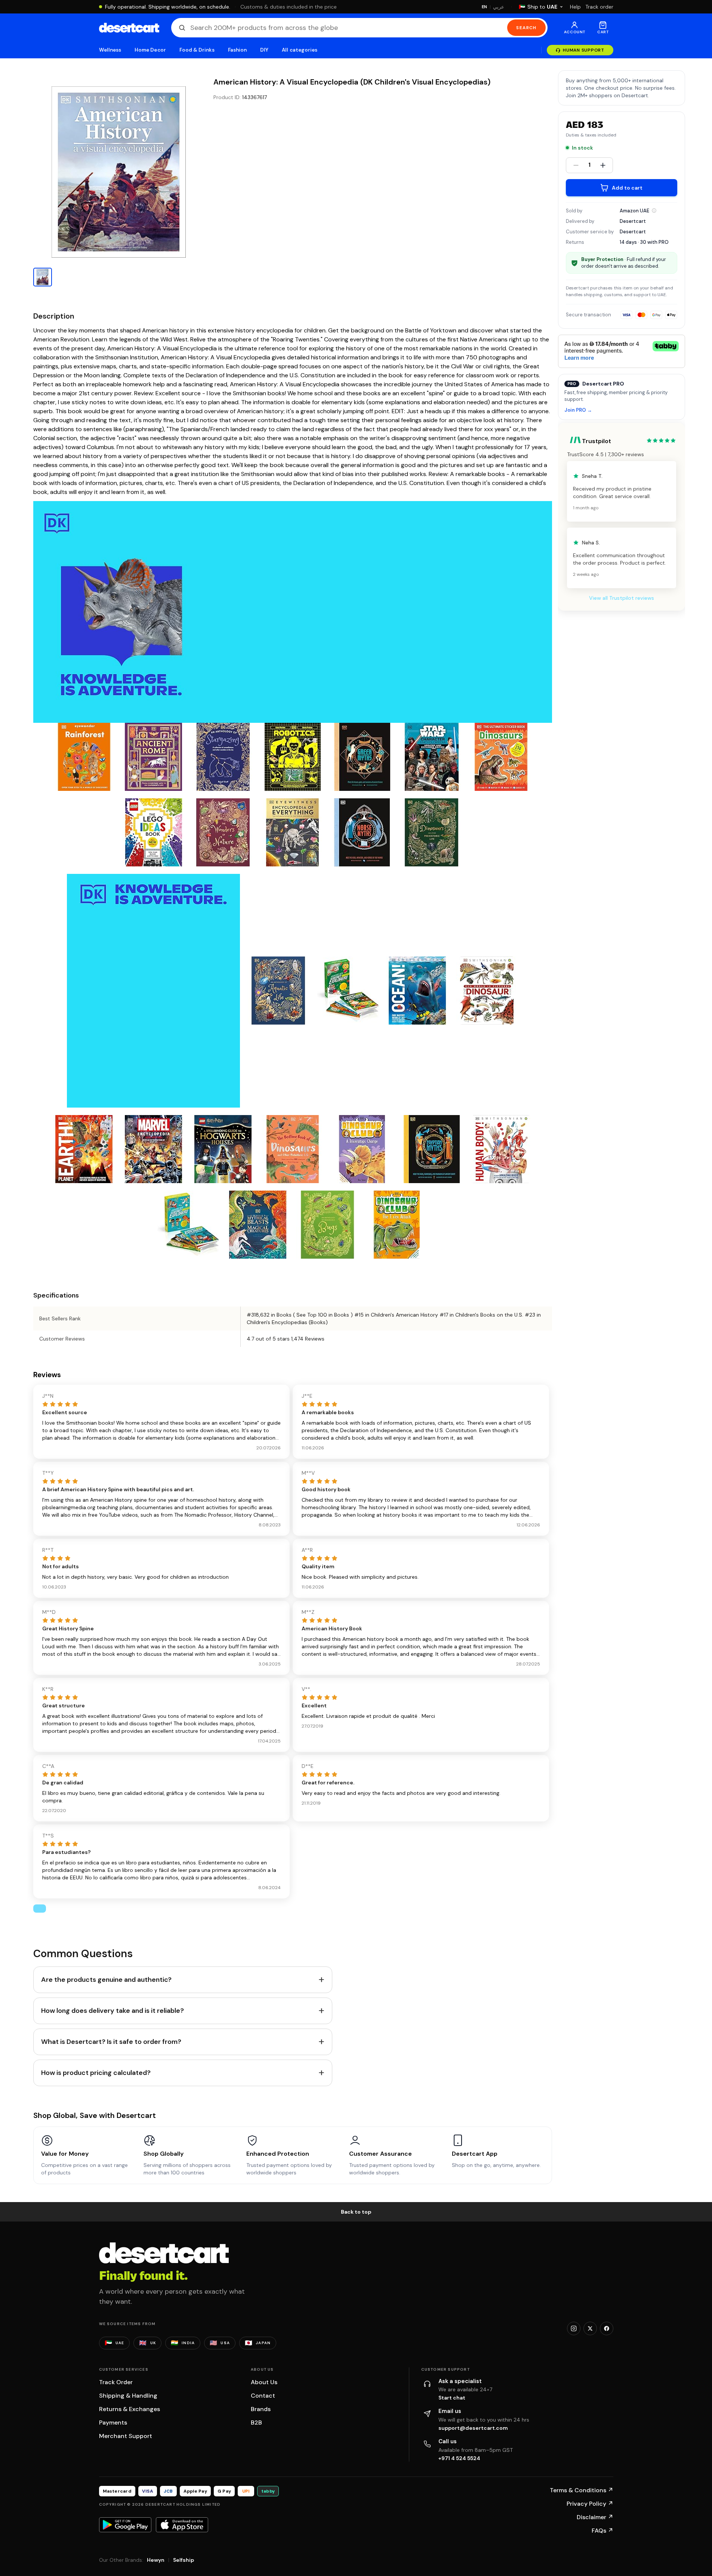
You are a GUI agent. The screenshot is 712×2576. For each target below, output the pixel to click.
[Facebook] (607, 2328)
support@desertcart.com (473, 2428)
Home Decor (150, 50)
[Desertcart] (129, 28)
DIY (264, 50)
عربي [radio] (499, 7)
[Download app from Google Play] (125, 2525)
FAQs (602, 2531)
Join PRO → (578, 410)
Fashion (237, 50)
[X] (590, 2328)
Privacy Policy (590, 2504)
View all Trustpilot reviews (622, 598)
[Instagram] (574, 2328)
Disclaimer (595, 2517)
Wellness (110, 50)
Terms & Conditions (582, 2490)
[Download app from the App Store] (182, 2525)
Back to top (356, 2212)
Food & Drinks (197, 50)
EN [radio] (485, 7)
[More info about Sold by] (654, 211)
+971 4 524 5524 (459, 2458)
